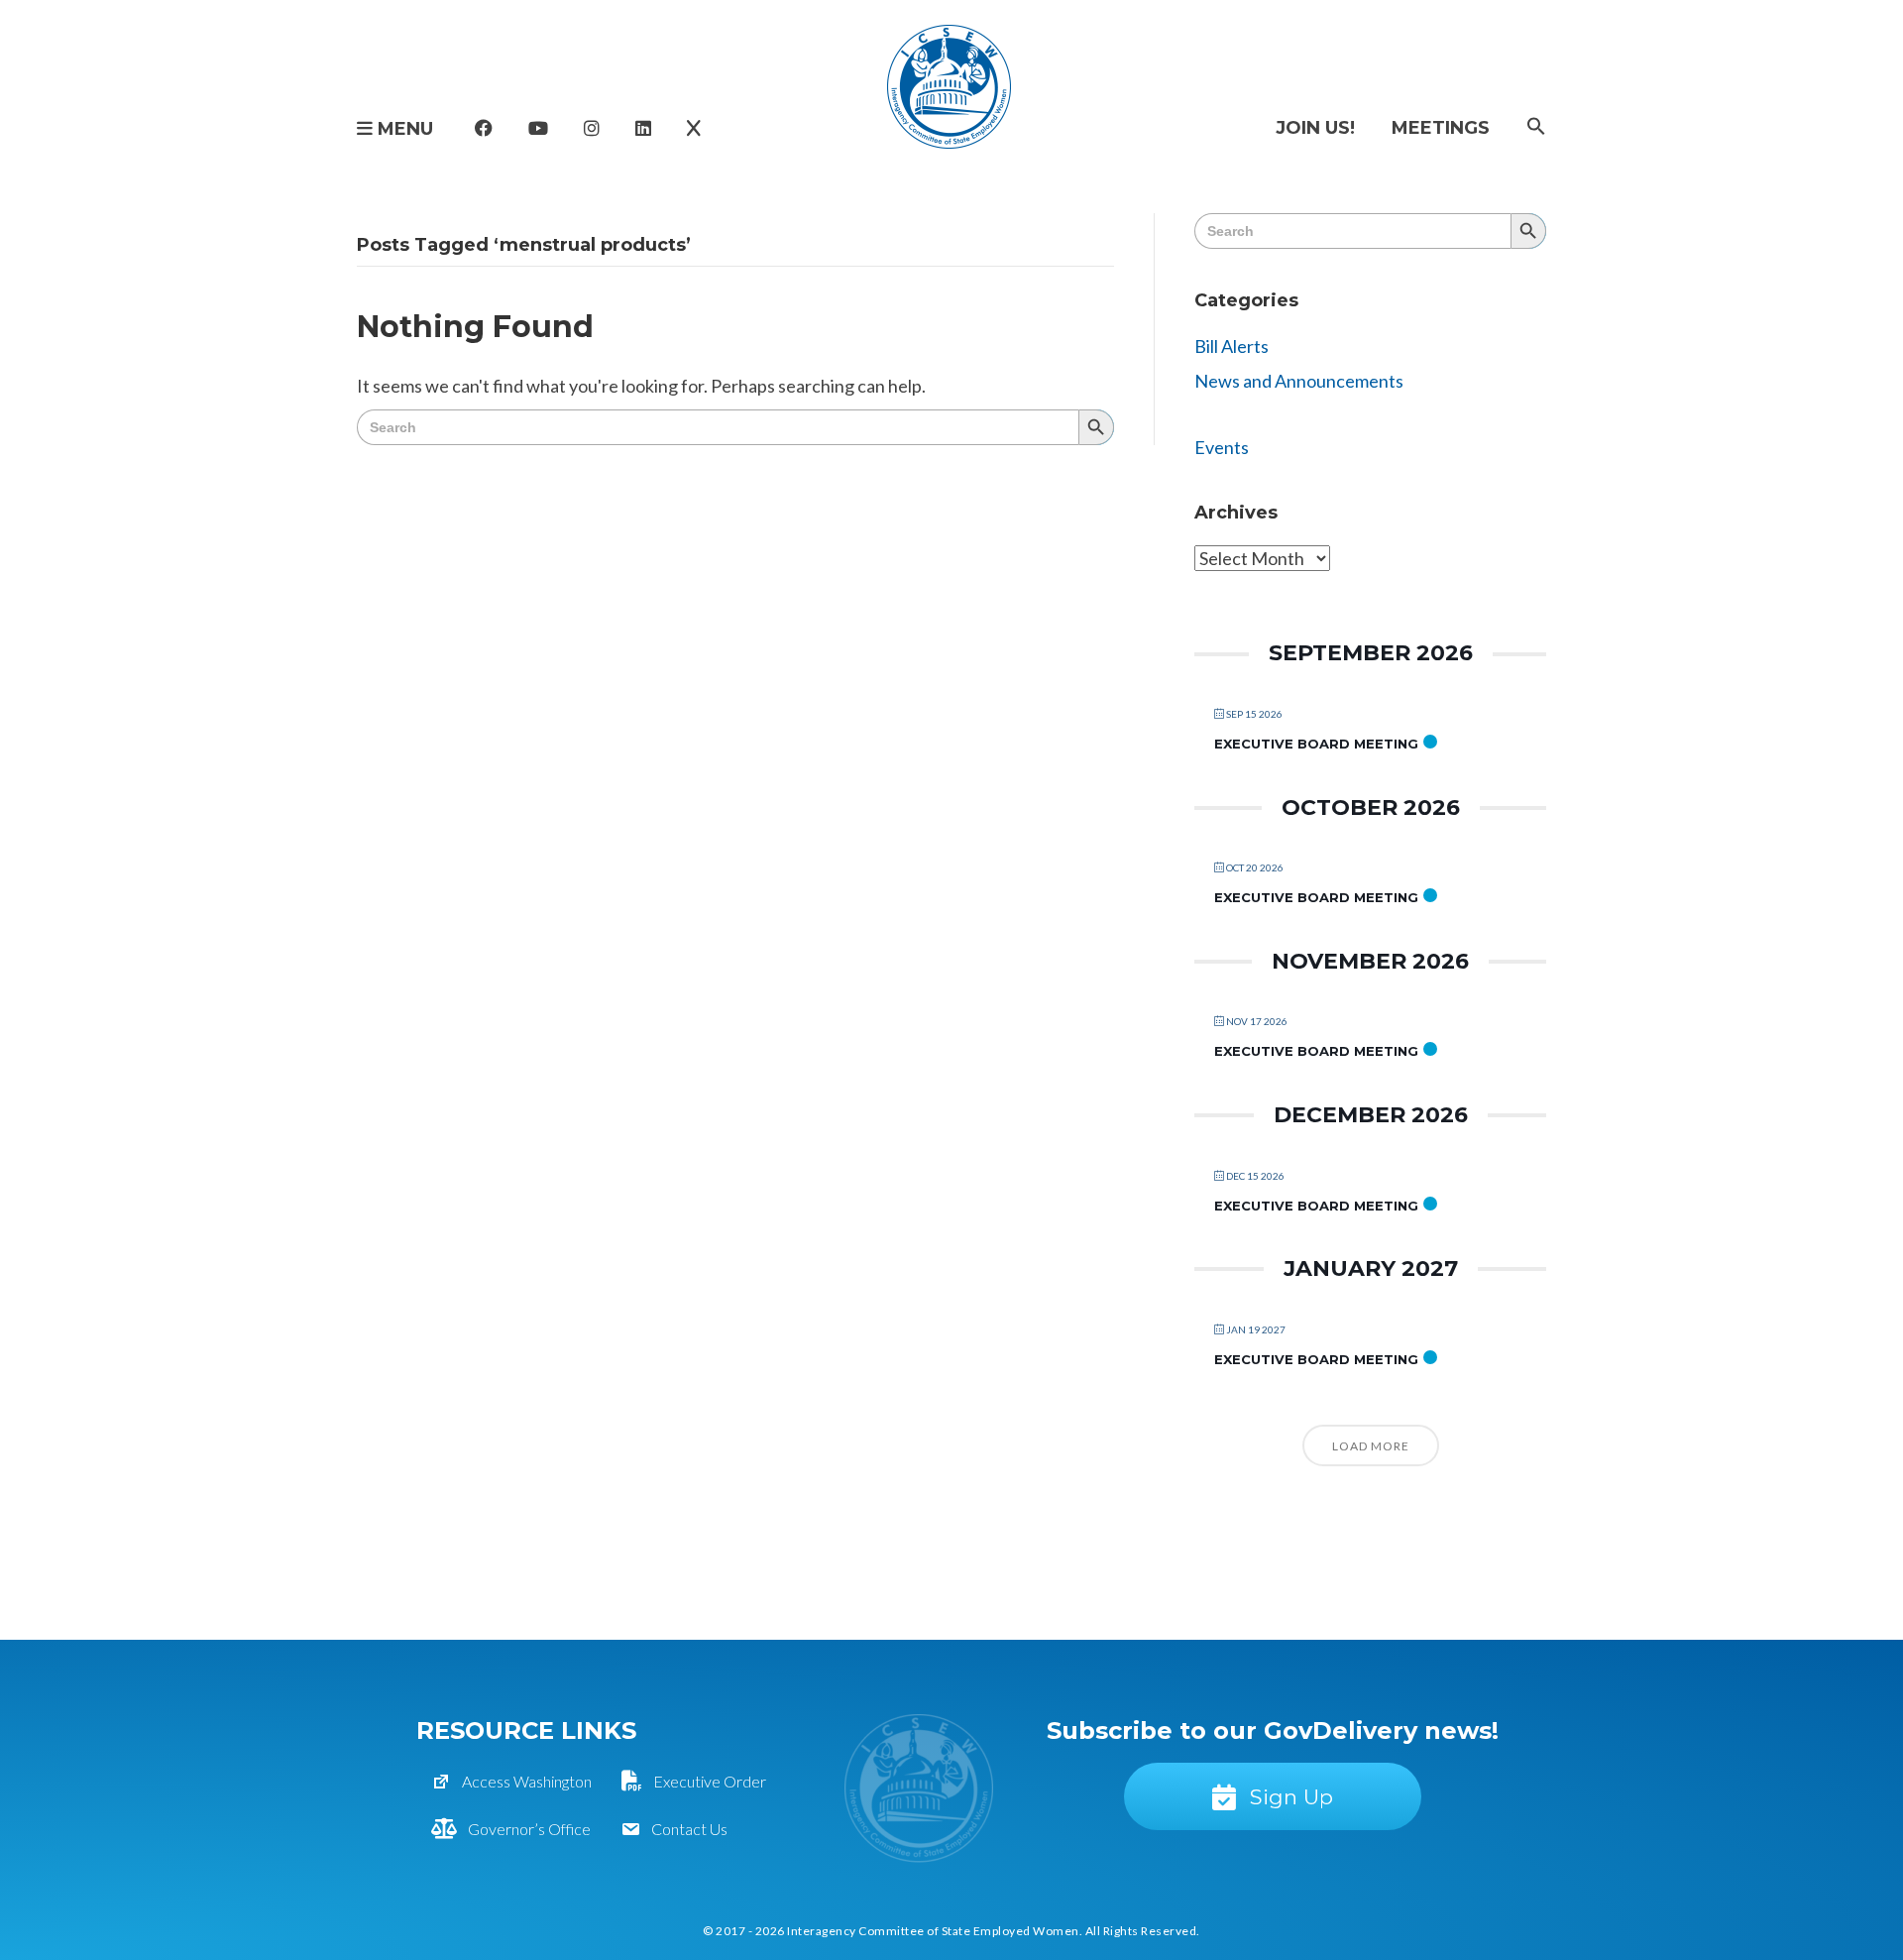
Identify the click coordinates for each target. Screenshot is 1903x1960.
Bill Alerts (1231, 346)
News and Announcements (1299, 381)
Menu (403, 129)
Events (1222, 447)
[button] (1536, 127)
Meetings (1441, 128)
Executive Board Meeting (1316, 744)
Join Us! (1315, 128)
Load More (1371, 1446)
